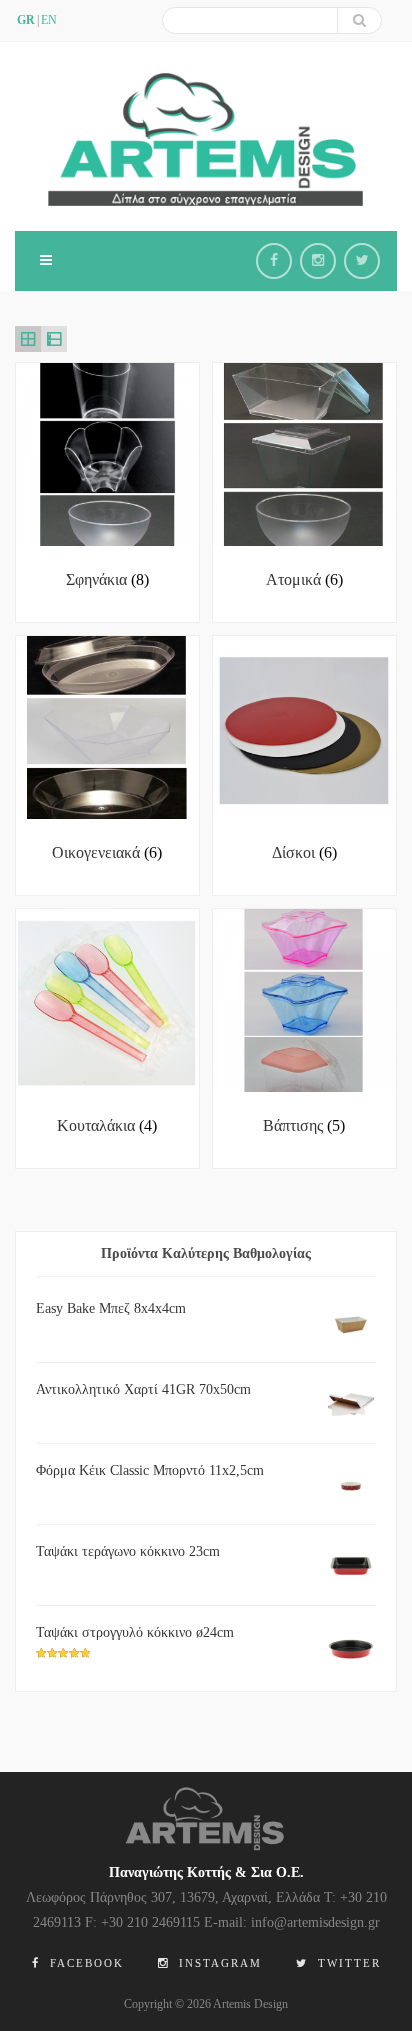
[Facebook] (274, 261)
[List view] (54, 339)
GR (26, 20)
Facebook (84, 1963)
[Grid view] (28, 339)
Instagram (218, 1963)
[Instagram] (318, 261)
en (49, 20)
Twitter (347, 1963)
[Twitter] (362, 261)
